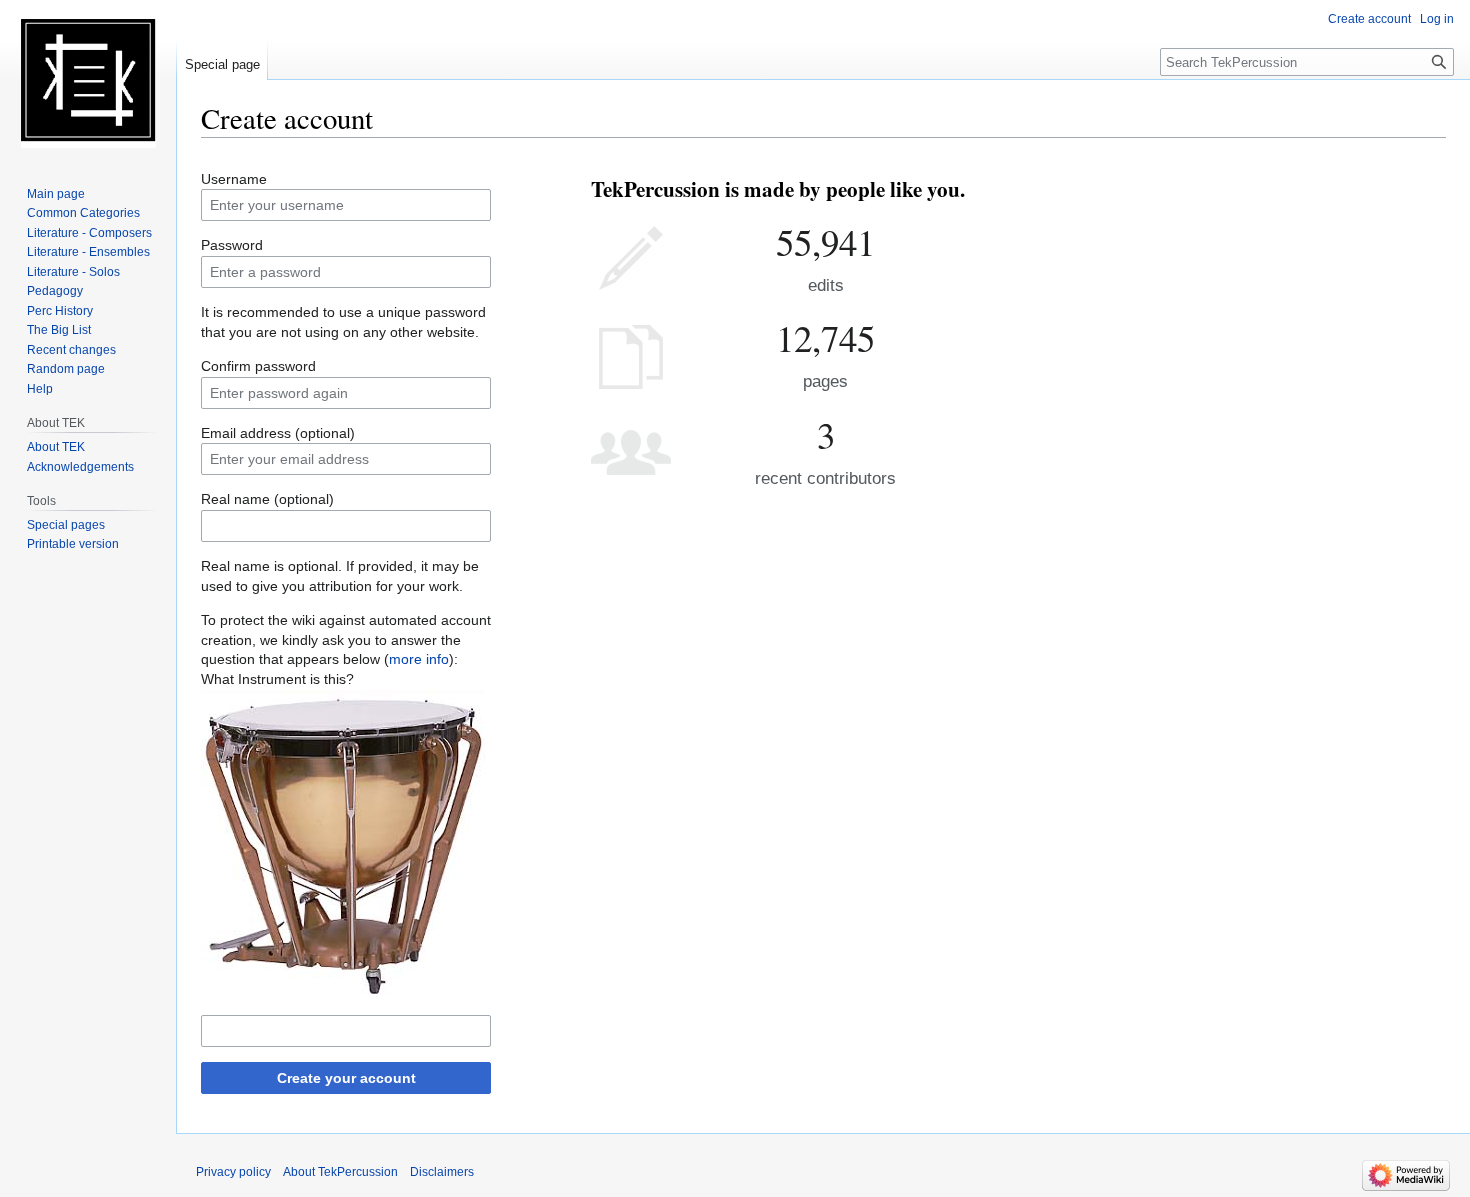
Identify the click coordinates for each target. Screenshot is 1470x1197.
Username (234, 179)
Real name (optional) (267, 499)
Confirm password (258, 366)
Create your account (346, 1078)
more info (419, 659)
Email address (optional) (278, 433)
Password (232, 245)
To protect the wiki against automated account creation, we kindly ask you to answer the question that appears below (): (346, 639)
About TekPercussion (340, 1172)
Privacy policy (233, 1172)
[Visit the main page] (88, 80)
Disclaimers (442, 1172)
